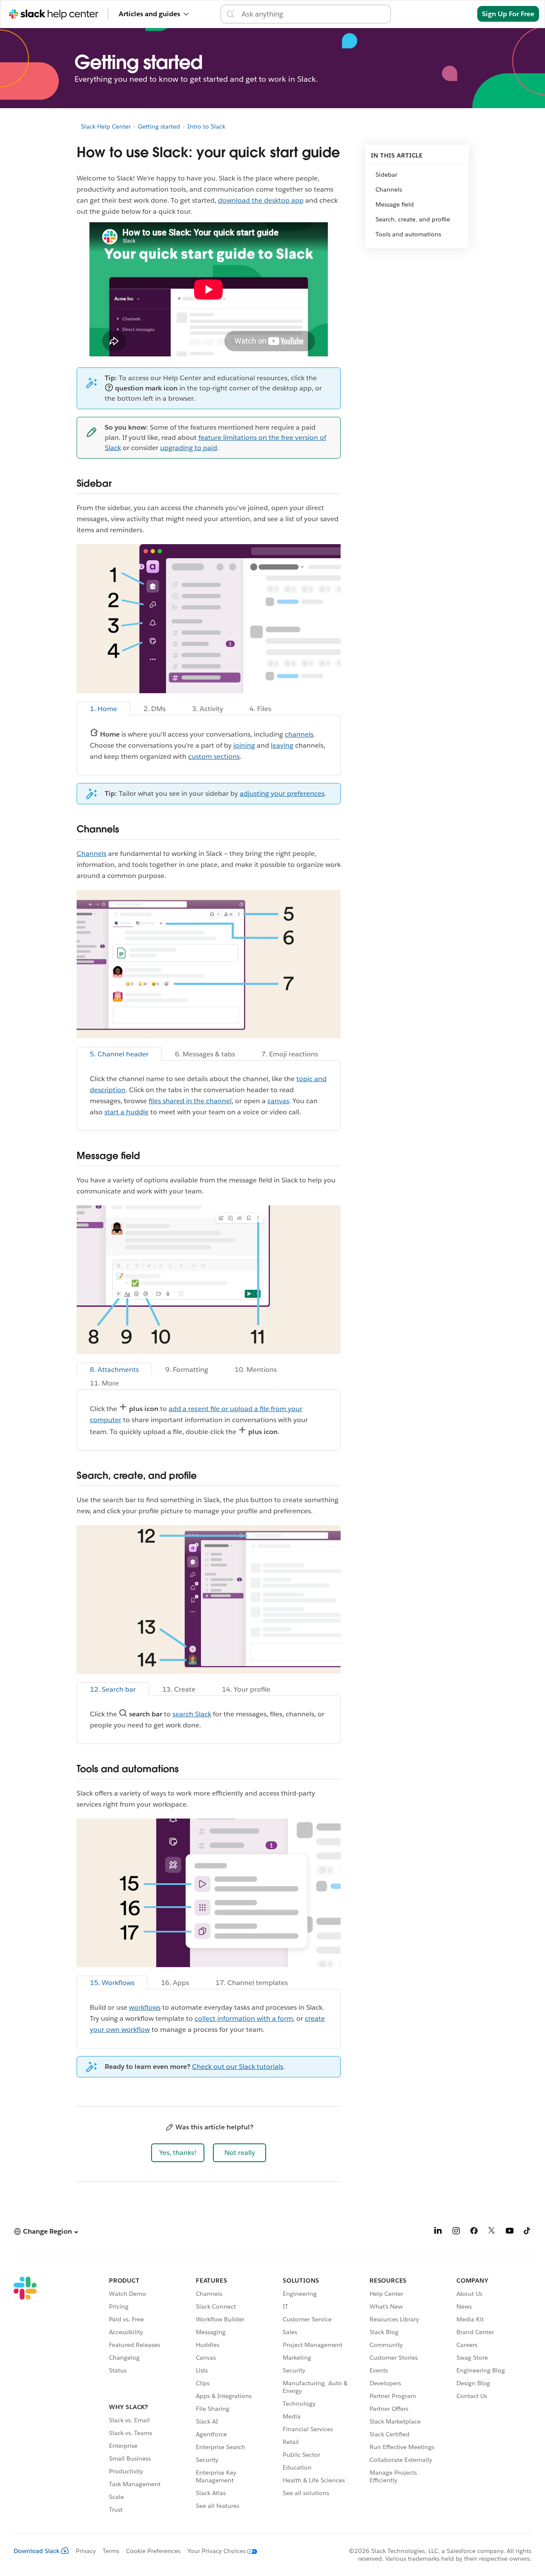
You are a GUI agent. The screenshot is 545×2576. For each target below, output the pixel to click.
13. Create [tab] (179, 1689)
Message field (395, 204)
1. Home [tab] (103, 709)
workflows (145, 2007)
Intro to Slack (206, 126)
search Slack (192, 1714)
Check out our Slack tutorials (238, 2067)
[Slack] (25, 2396)
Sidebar (386, 175)
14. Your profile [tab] (246, 1689)
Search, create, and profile (413, 219)
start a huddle (126, 1112)
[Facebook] (474, 2232)
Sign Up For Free (508, 14)
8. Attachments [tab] (114, 1370)
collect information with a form (244, 2018)
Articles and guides (149, 14)
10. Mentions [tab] (256, 1370)
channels (299, 734)
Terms (111, 2551)
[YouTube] (510, 2232)
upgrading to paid (189, 448)
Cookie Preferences (153, 2551)
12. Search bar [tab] (113, 1689)
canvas (278, 1101)
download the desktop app (261, 200)
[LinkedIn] (438, 2232)
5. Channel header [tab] (119, 1054)
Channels (92, 853)
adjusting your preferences (282, 793)
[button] (178, 2153)
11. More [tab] (104, 1383)
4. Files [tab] (260, 709)
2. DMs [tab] (155, 709)
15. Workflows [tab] (112, 1983)
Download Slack (37, 2551)
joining (244, 745)
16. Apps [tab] (175, 1983)
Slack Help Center (106, 126)
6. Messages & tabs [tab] (205, 1054)
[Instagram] (456, 2232)
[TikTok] (528, 2232)
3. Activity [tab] (208, 709)
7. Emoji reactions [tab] (290, 1054)
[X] (492, 2232)
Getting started (159, 126)
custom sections (214, 756)
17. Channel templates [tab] (252, 1983)
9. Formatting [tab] (187, 1370)
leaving (282, 745)
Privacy (86, 2551)
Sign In (455, 14)
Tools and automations (408, 234)
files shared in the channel (190, 1101)
